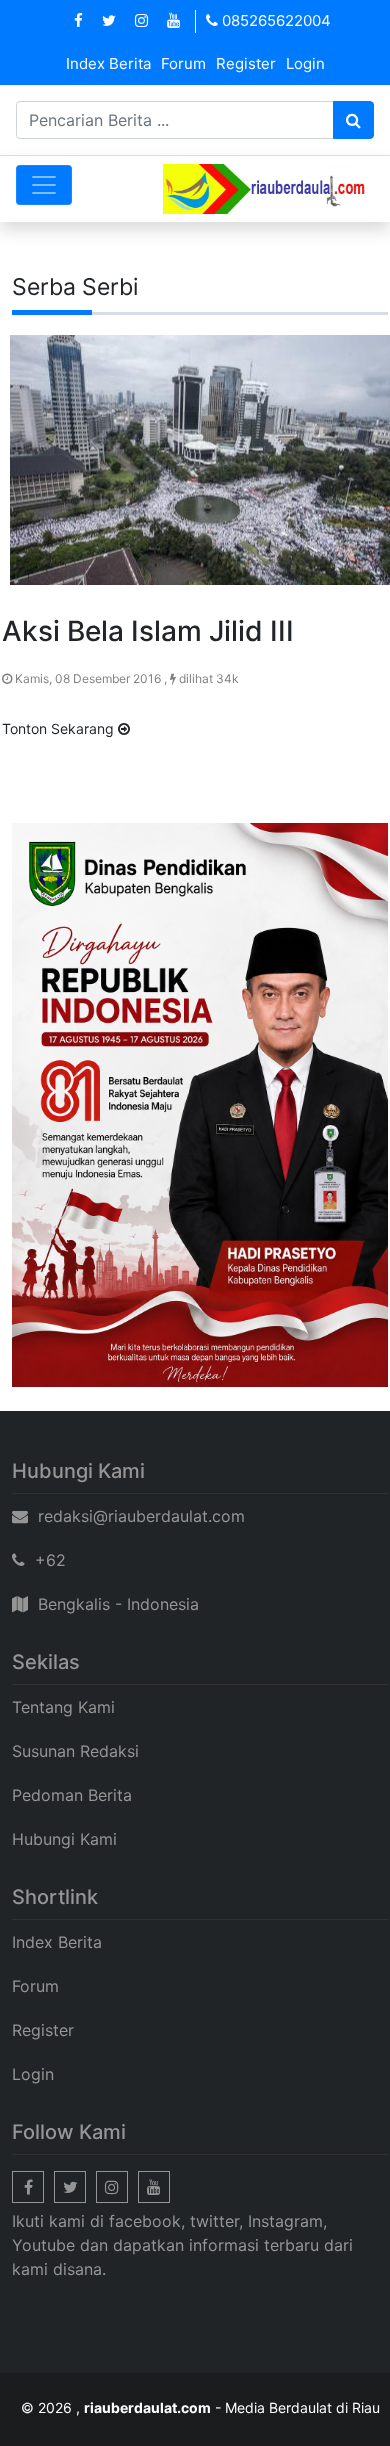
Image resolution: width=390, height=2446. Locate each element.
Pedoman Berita (72, 1795)
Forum (183, 63)
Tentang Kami (63, 1707)
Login (305, 63)
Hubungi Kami (64, 1839)
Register (246, 63)
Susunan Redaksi (75, 1751)
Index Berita (108, 63)
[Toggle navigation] (44, 185)
